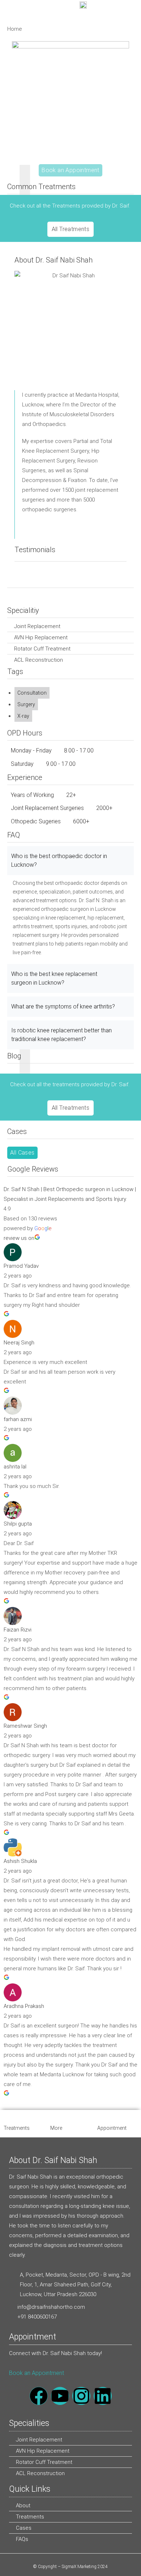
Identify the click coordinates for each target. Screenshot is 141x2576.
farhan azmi (18, 1419)
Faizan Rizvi (18, 1630)
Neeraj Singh (19, 1343)
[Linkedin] (103, 2396)
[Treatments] (8, 2117)
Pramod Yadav (21, 1266)
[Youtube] (60, 2396)
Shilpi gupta (18, 1524)
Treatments (17, 2128)
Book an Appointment (37, 2373)
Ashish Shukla (20, 1861)
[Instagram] (81, 2396)
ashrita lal (15, 1467)
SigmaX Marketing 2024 (85, 2567)
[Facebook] (39, 2396)
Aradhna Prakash (24, 2006)
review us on (19, 1238)
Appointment (112, 2128)
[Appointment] (101, 2117)
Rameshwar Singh (25, 1726)
